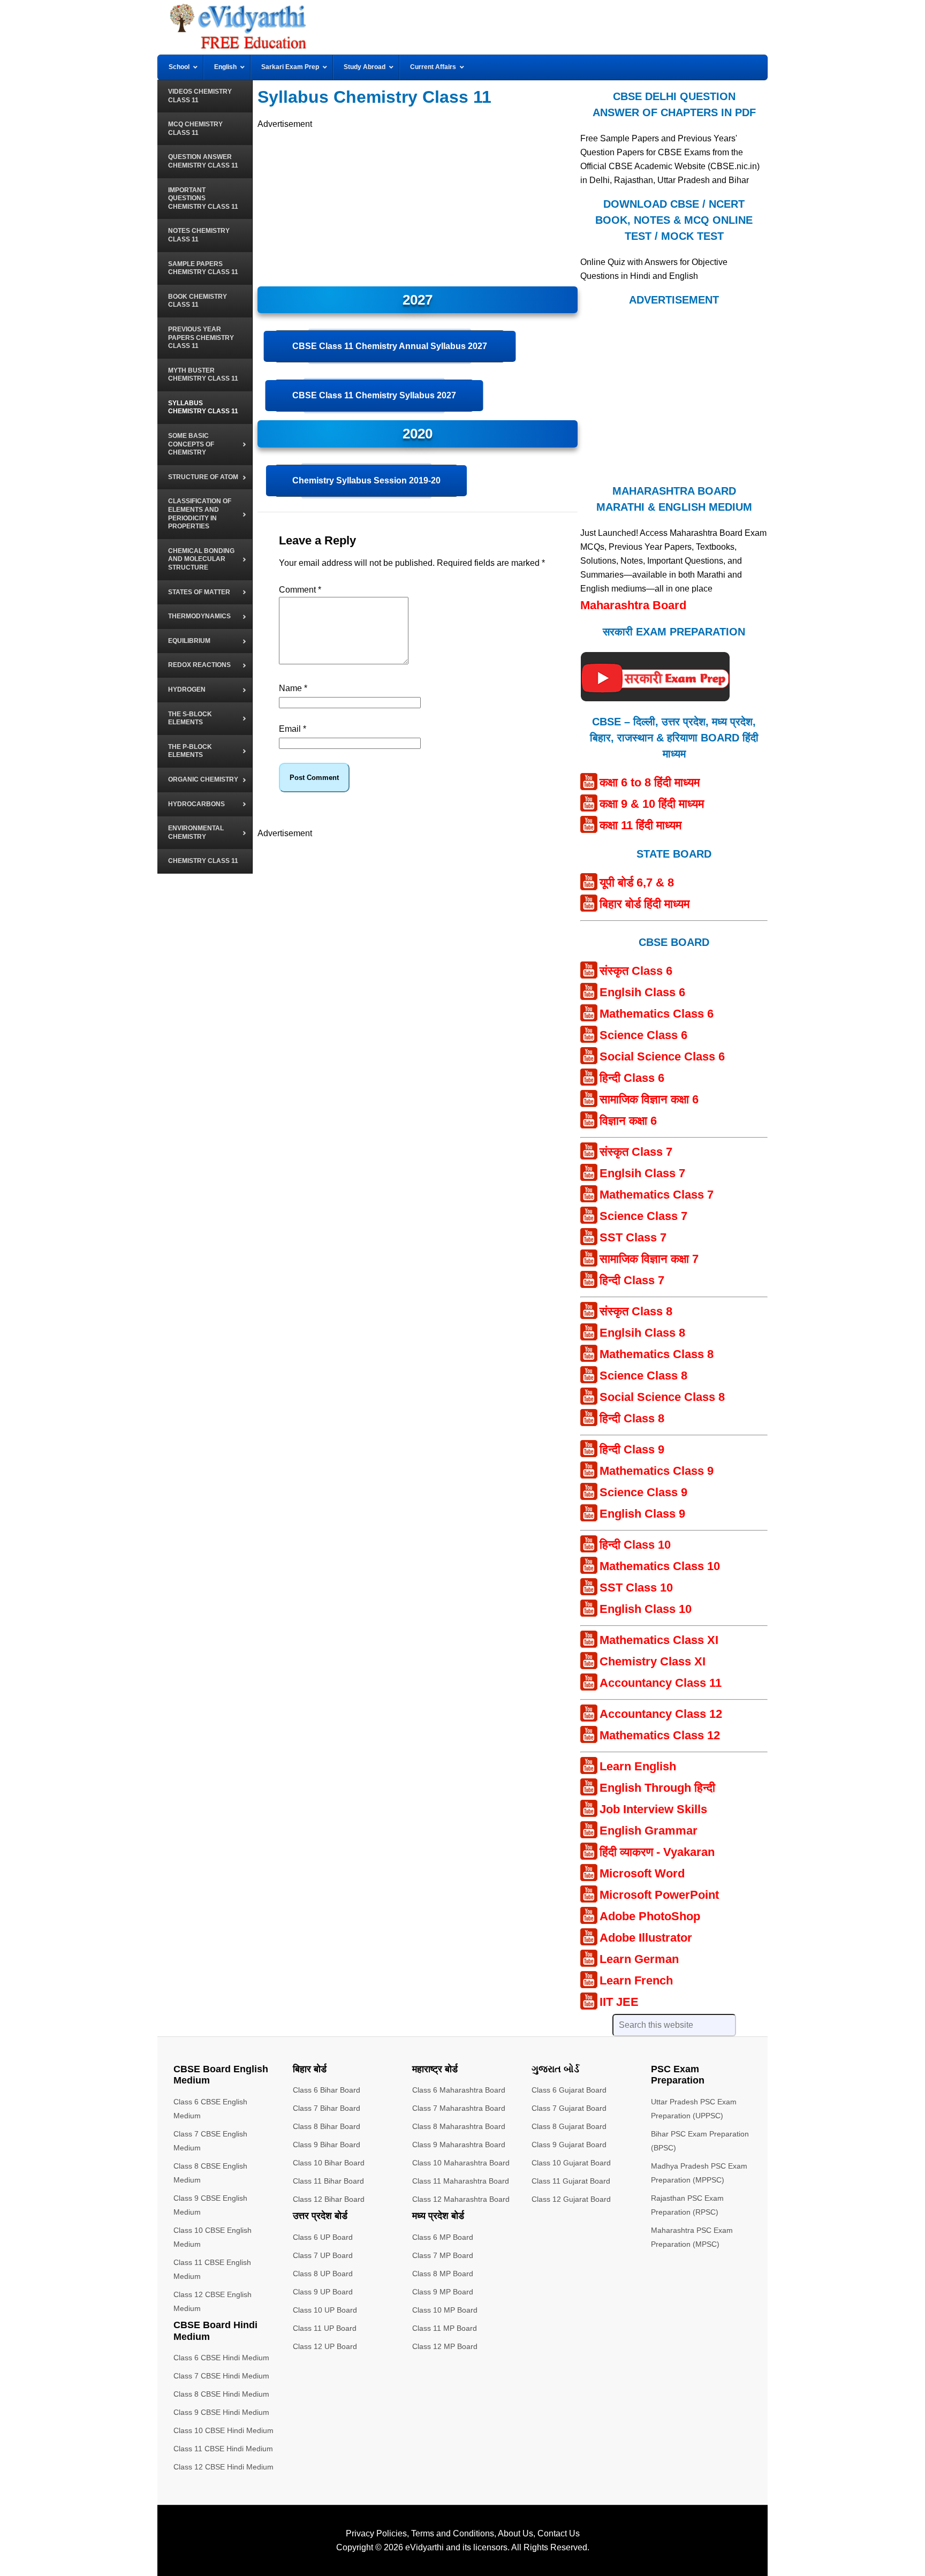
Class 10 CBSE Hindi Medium (223, 2430)
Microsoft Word (642, 1873)
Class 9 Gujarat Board (569, 2145)
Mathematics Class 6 (657, 1014)
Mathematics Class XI (659, 1640)
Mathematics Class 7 (657, 1195)
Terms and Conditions (453, 2533)
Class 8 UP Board (323, 2274)
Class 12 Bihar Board (329, 2199)
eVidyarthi (424, 2547)
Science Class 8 (643, 1376)
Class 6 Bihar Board (327, 2090)
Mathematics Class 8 (657, 1354)
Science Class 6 (643, 1035)
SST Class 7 (633, 1237)
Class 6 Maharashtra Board (459, 2090)
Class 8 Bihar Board (327, 2126)
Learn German (639, 1959)
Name (293, 688)
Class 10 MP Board (445, 2310)
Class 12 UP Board (325, 2346)
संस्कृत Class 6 (636, 971)
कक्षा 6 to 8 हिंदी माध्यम (650, 782)
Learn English (638, 1766)
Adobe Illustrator (646, 1938)
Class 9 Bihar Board (327, 2145)
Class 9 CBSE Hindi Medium (221, 2412)
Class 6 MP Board (443, 2237)
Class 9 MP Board (443, 2292)
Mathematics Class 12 (660, 1735)
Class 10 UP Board (325, 2310)
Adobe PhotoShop (650, 1916)
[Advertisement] (418, 206)
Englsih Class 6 (642, 992)
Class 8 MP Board (443, 2274)
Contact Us (559, 2533)
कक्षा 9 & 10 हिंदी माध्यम (652, 804)
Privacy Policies (376, 2533)
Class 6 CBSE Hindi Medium (221, 2358)
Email (293, 729)
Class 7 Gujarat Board (569, 2108)
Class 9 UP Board (323, 2292)
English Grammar (649, 1831)
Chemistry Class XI (653, 1661)
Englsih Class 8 (642, 1333)
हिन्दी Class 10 (635, 1545)
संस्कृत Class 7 (636, 1152)
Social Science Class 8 (662, 1397)
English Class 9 (642, 1514)
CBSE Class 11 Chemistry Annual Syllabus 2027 (390, 346)
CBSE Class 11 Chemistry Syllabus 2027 (374, 395)
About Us (515, 2533)
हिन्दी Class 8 (632, 1418)
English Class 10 (646, 1609)
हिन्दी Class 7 (632, 1280)
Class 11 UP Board (325, 2328)
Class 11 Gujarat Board (571, 2181)
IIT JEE (619, 2002)
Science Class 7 (643, 1216)
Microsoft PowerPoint (659, 1895)
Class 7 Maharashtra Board (459, 2108)
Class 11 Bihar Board (328, 2181)
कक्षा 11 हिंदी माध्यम (640, 825)
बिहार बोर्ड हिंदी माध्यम (645, 904)
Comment (300, 590)
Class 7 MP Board (443, 2255)
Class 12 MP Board (445, 2346)
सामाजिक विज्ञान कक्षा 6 (649, 1099)
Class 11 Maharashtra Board (461, 2181)
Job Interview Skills (653, 1809)
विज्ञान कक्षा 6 (628, 1121)
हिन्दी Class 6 (632, 1078)
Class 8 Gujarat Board (569, 2126)
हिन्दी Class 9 (632, 1449)
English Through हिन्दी (657, 1788)
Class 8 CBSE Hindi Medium (221, 2394)
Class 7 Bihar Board (327, 2108)
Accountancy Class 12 (661, 1714)
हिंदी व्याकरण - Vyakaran (657, 1852)
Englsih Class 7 (642, 1173)
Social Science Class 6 (662, 1056)
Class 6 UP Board (323, 2237)
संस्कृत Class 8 (636, 1311)
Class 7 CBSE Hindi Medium (221, 2376)
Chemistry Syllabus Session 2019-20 (366, 480)
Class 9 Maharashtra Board (459, 2145)
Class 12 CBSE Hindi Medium (223, 2467)
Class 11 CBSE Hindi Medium (223, 2449)
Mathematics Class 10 (660, 1566)
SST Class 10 (636, 1588)
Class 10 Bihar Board (329, 2163)
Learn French (636, 1980)
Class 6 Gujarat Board (569, 2090)
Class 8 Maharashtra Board (459, 2126)
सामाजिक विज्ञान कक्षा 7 (649, 1259)
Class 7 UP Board (323, 2255)
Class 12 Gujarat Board (571, 2199)
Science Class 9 (643, 1492)
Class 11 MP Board (445, 2328)
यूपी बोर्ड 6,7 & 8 (637, 882)
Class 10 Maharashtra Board (461, 2163)
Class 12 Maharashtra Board (461, 2199)
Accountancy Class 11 (661, 1683)
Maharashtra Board (633, 605)
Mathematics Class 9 (657, 1471)
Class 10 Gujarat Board (571, 2163)
